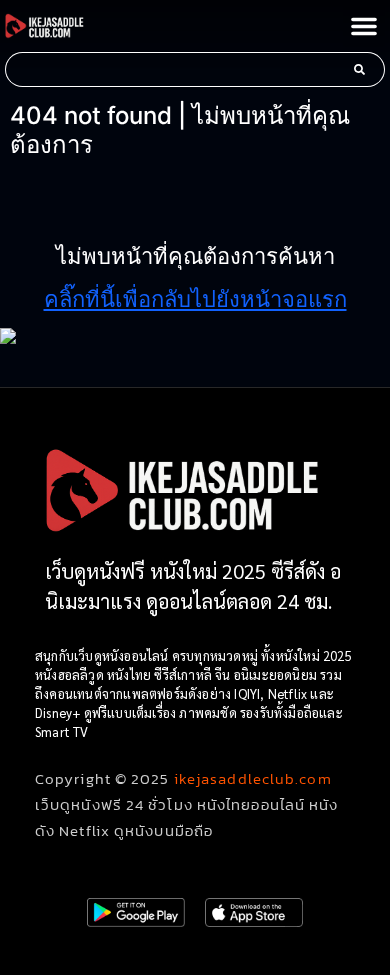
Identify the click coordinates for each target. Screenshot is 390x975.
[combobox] (174, 69)
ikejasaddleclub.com (253, 778)
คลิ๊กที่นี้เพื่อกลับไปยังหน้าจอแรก (195, 299)
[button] (364, 26)
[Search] (364, 69)
